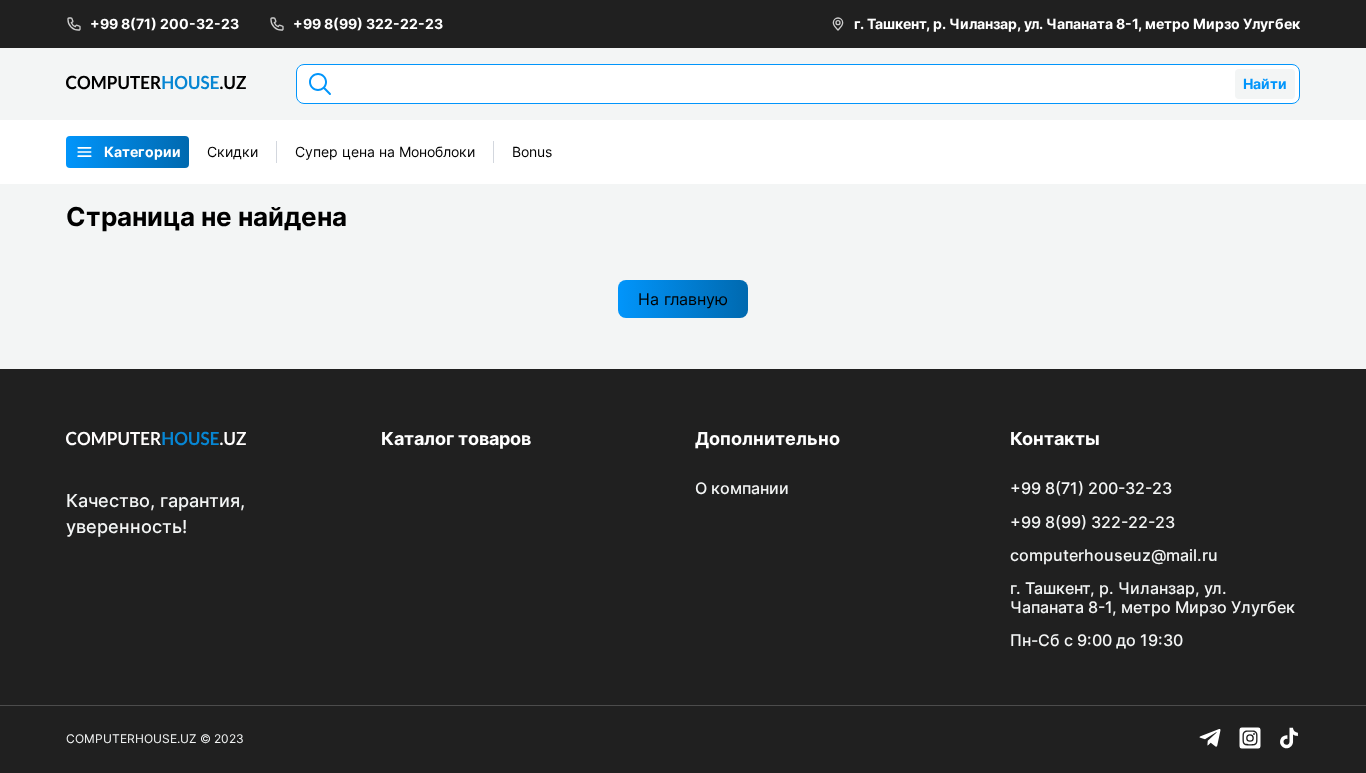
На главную (683, 299)
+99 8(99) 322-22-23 (368, 23)
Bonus (532, 151)
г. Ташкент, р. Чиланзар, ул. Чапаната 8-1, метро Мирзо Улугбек (1077, 23)
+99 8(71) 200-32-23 (164, 23)
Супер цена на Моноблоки (385, 151)
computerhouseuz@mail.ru (1114, 555)
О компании (742, 488)
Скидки (232, 151)
